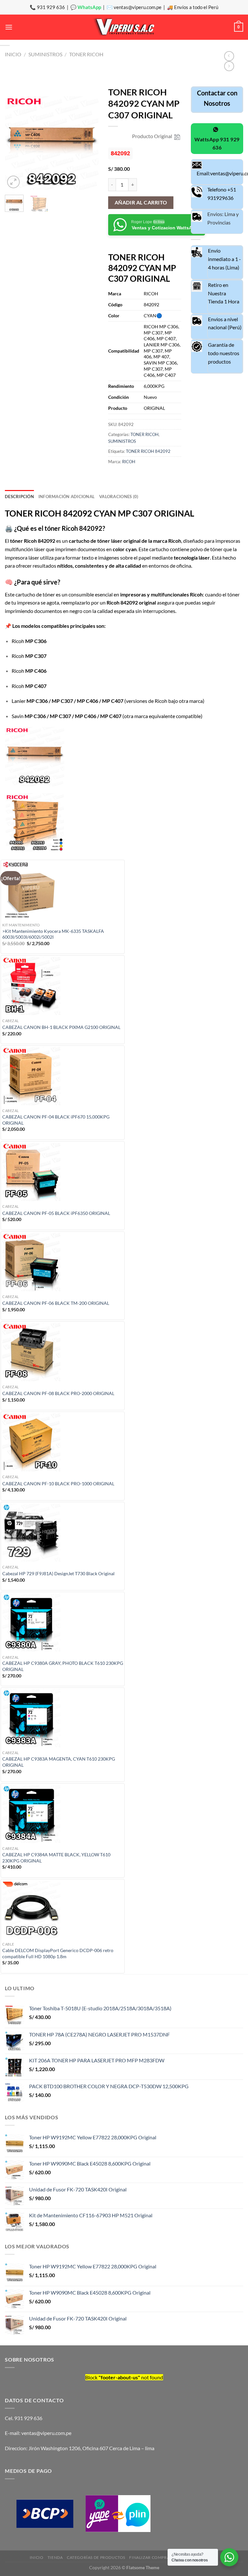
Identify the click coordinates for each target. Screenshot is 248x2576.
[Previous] (15, 143)
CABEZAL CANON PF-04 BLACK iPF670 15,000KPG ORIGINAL (56, 1120)
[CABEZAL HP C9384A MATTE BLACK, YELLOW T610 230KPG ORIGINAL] (63, 1814)
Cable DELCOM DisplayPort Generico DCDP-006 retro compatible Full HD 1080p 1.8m (58, 1953)
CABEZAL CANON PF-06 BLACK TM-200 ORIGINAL (56, 1303)
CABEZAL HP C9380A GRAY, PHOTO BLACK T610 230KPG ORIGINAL (63, 1666)
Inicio (13, 54)
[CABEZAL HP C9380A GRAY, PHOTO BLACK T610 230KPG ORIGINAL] (63, 1622)
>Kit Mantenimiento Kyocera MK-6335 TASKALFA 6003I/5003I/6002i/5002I (53, 934)
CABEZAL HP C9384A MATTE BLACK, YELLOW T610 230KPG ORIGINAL (56, 1858)
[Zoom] (13, 182)
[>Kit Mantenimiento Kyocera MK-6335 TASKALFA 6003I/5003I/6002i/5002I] (63, 890)
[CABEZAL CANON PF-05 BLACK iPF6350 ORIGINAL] (63, 1172)
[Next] (88, 143)
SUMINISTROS (45, 54)
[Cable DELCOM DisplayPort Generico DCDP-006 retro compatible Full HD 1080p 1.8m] (63, 1910)
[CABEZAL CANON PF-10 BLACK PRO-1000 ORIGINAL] (63, 1442)
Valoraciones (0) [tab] (119, 497)
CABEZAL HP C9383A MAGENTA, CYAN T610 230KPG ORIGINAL (59, 1762)
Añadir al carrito (141, 202)
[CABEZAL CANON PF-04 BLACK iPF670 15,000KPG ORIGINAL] (63, 1076)
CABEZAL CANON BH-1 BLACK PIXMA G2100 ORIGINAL (61, 1027)
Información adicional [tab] (67, 497)
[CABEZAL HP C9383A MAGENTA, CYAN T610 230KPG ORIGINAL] (63, 1718)
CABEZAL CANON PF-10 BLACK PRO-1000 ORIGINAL (58, 1484)
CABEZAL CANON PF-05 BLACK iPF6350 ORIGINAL (56, 1213)
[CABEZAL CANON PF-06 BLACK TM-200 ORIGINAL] (63, 1262)
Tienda (55, 2557)
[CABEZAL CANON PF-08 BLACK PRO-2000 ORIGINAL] (63, 1352)
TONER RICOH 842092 (148, 451)
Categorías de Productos (96, 2557)
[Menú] (9, 27)
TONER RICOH (86, 54)
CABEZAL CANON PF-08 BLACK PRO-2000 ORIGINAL (58, 1393)
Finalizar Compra (149, 2557)
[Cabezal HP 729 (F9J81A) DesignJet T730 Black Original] (63, 1533)
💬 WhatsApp (86, 7)
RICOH (129, 462)
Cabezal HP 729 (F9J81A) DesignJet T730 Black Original (58, 1573)
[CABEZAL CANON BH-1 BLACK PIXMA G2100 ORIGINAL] (63, 986)
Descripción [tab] (19, 497)
